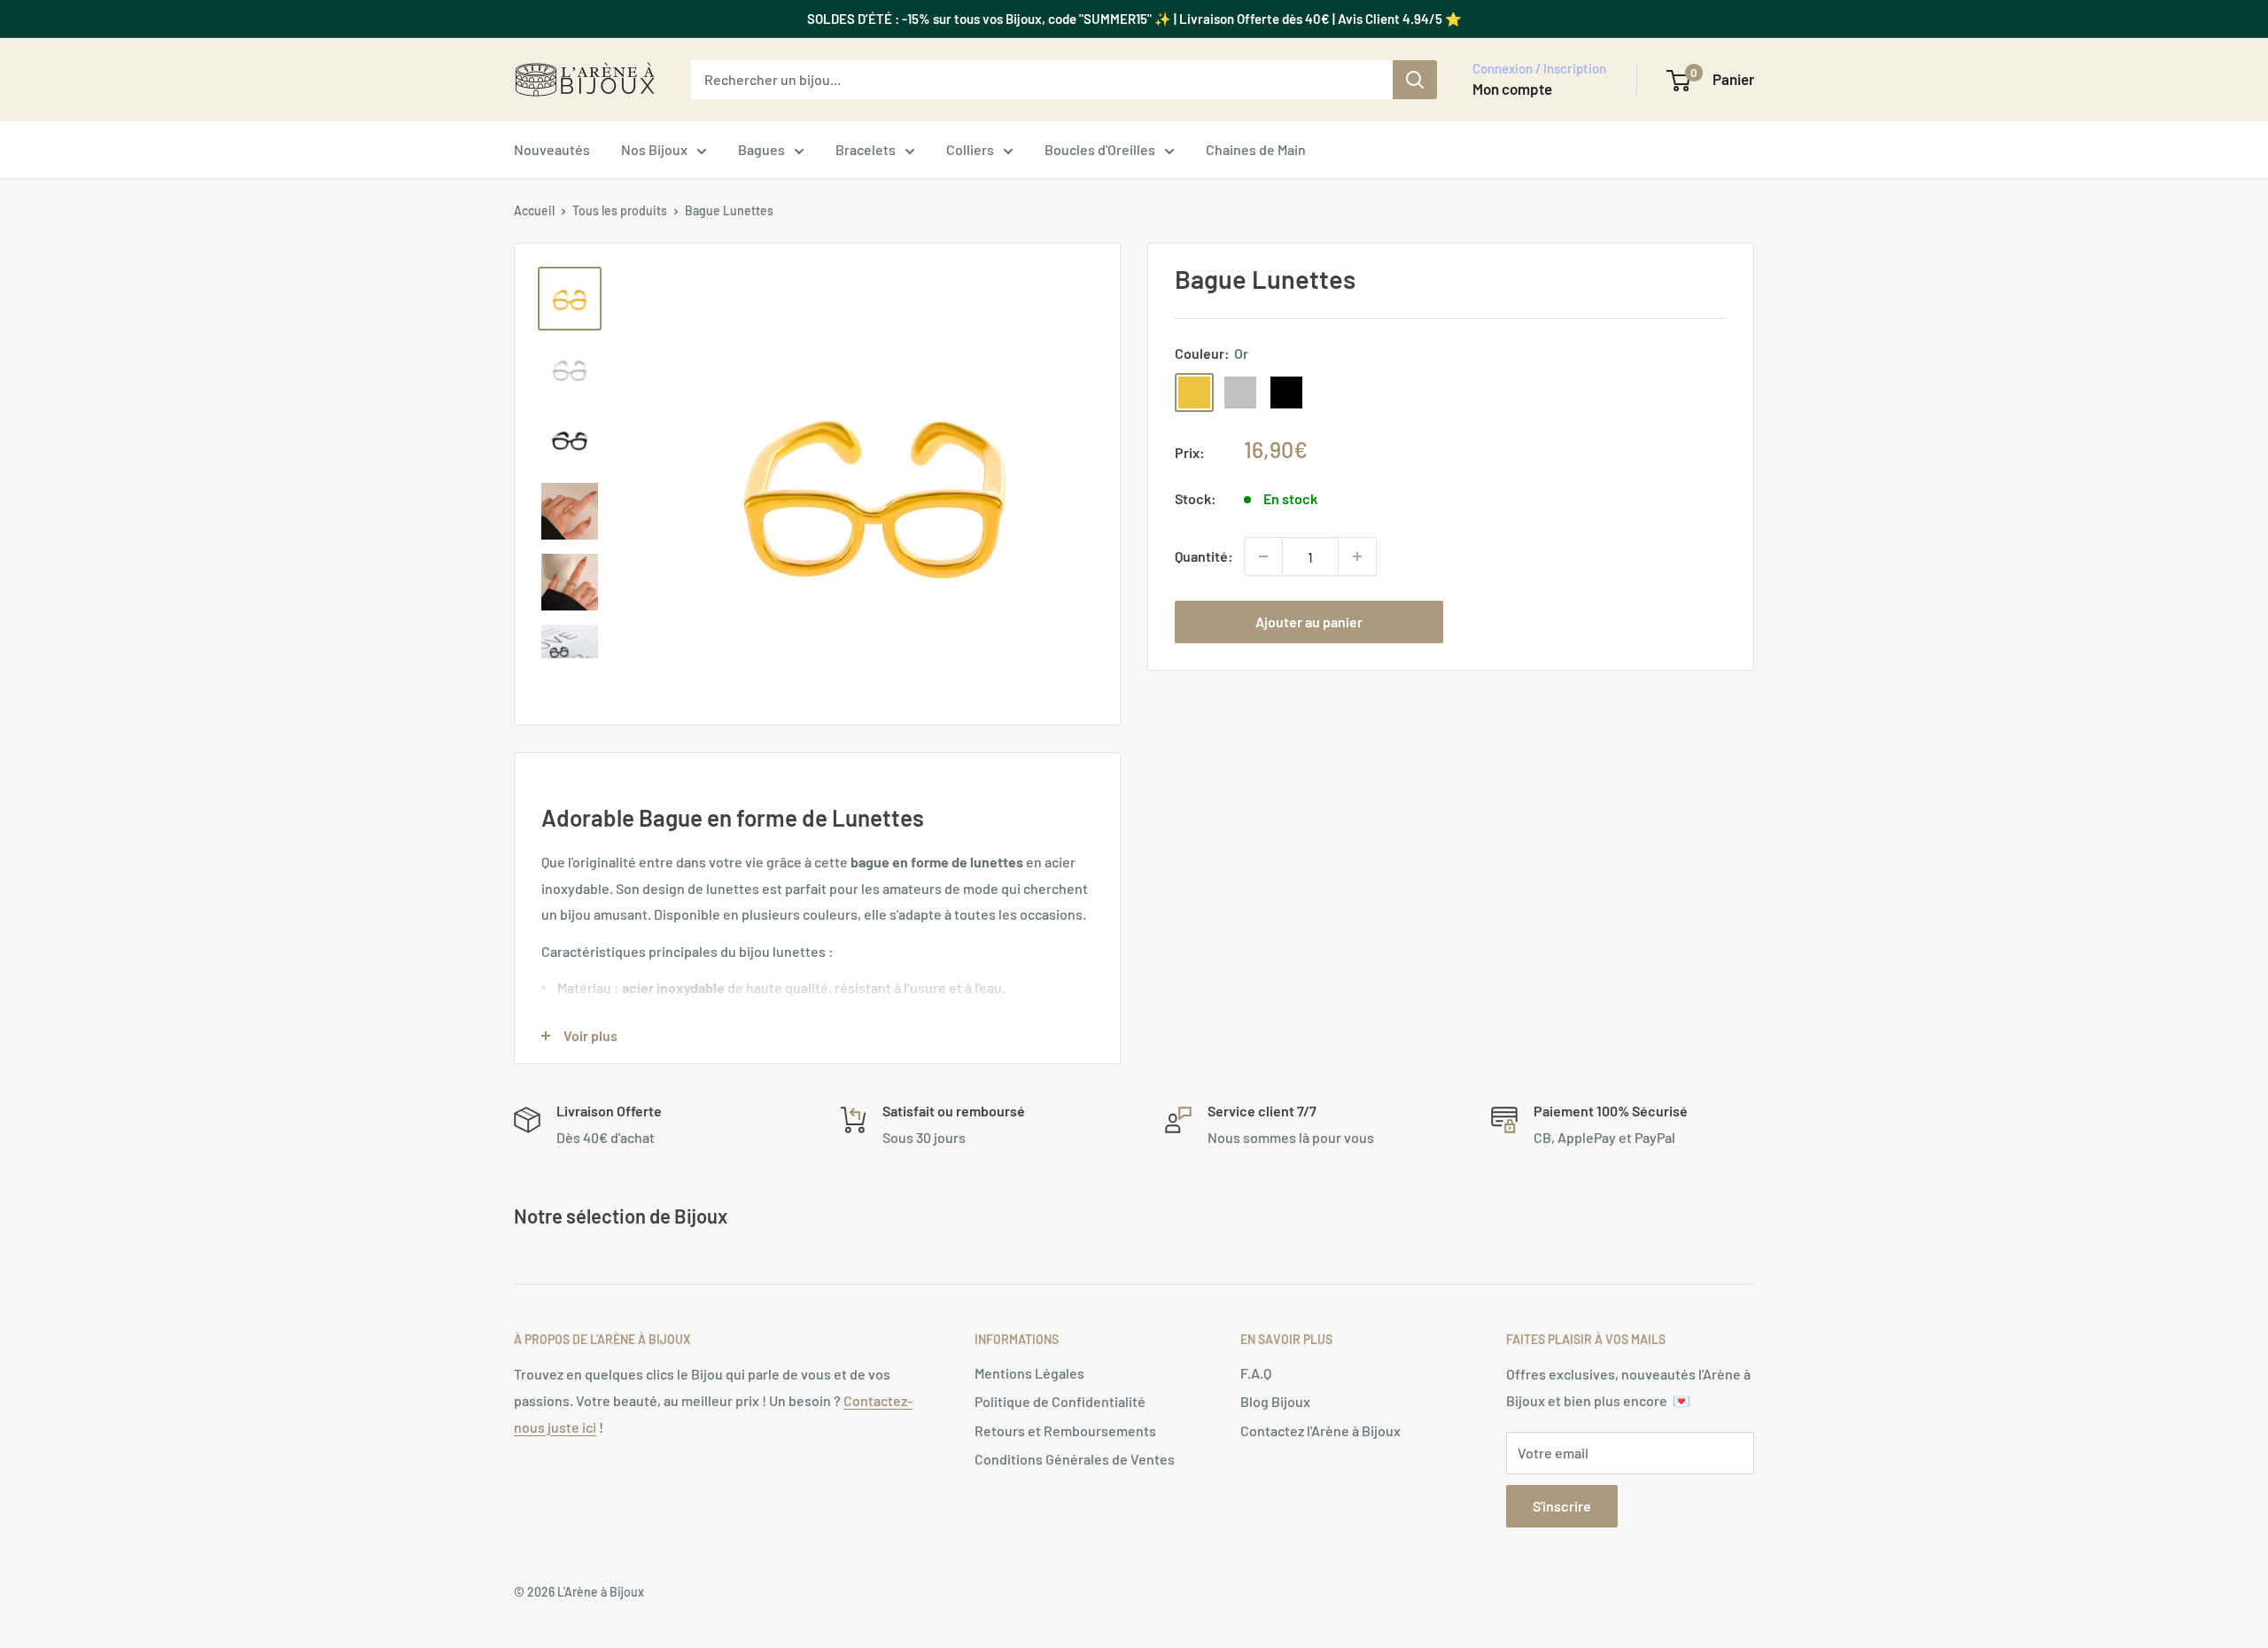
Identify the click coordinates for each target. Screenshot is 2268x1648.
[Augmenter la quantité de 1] (1357, 556)
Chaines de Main (1256, 149)
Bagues (761, 149)
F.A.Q (1256, 1373)
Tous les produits (620, 210)
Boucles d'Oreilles (1100, 149)
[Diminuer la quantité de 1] (1263, 556)
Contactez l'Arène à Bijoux (1320, 1430)
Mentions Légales (1029, 1373)
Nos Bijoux (654, 149)
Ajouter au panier (1309, 622)
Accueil (534, 210)
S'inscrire (1562, 1506)
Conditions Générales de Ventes (1075, 1459)
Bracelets (866, 149)
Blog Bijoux (1275, 1401)
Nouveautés (552, 149)
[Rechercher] (1415, 80)
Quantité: (1204, 556)
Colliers (970, 149)
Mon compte (1512, 89)
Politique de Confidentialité (1060, 1401)
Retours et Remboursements (1065, 1430)
